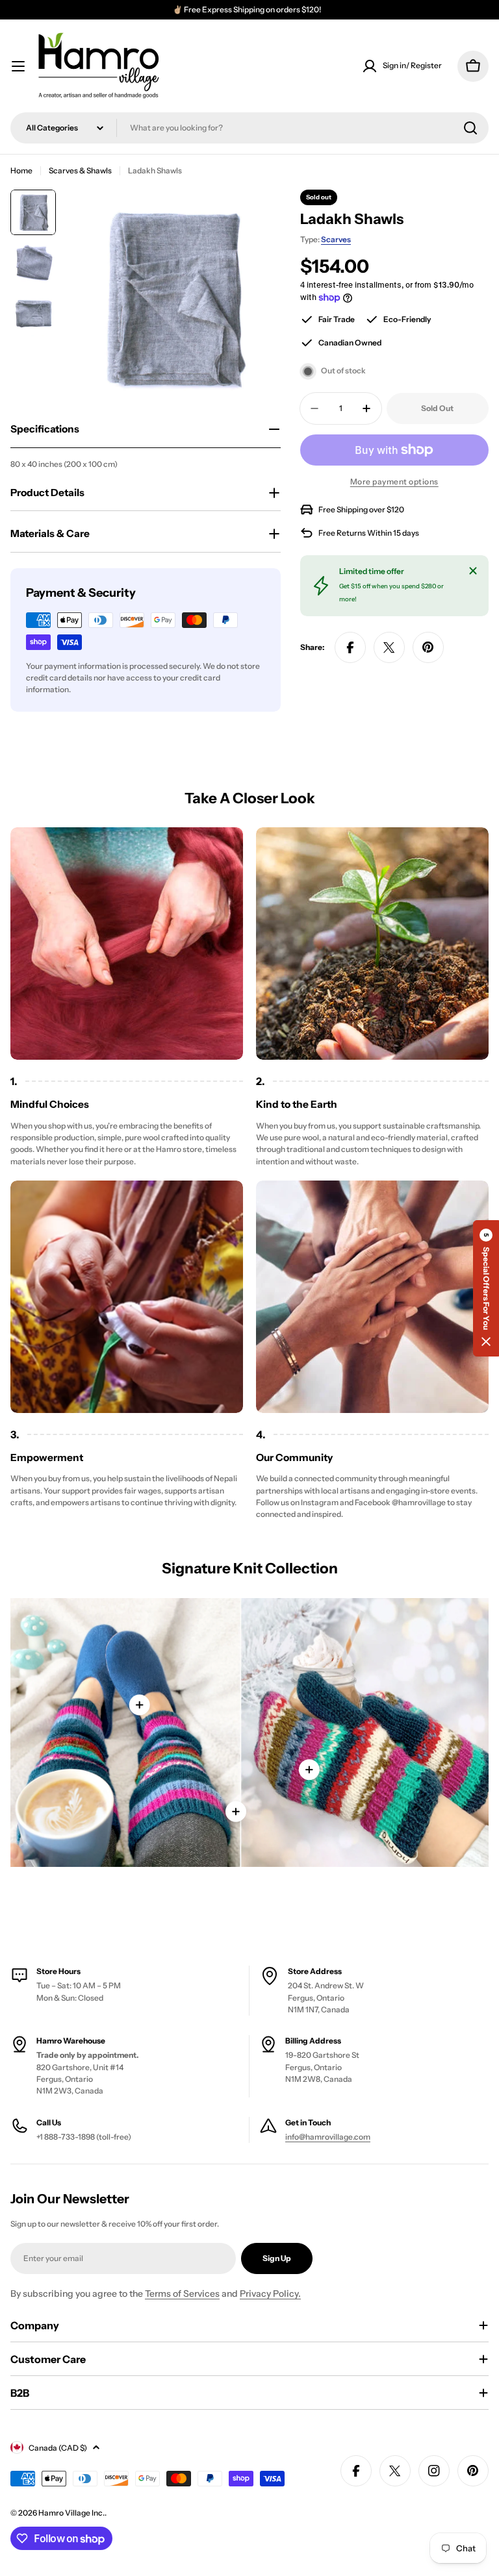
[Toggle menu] (18, 66)
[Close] (473, 571)
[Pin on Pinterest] (428, 647)
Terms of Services (182, 2294)
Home (21, 170)
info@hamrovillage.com (328, 2137)
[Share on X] (389, 647)
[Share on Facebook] (350, 647)
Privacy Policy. (270, 2294)
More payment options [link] (394, 481)
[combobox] (249, 128)
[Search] (470, 128)
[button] (486, 1288)
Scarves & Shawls (80, 170)
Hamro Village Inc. (71, 2513)
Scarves (336, 239)
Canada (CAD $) (58, 2448)
